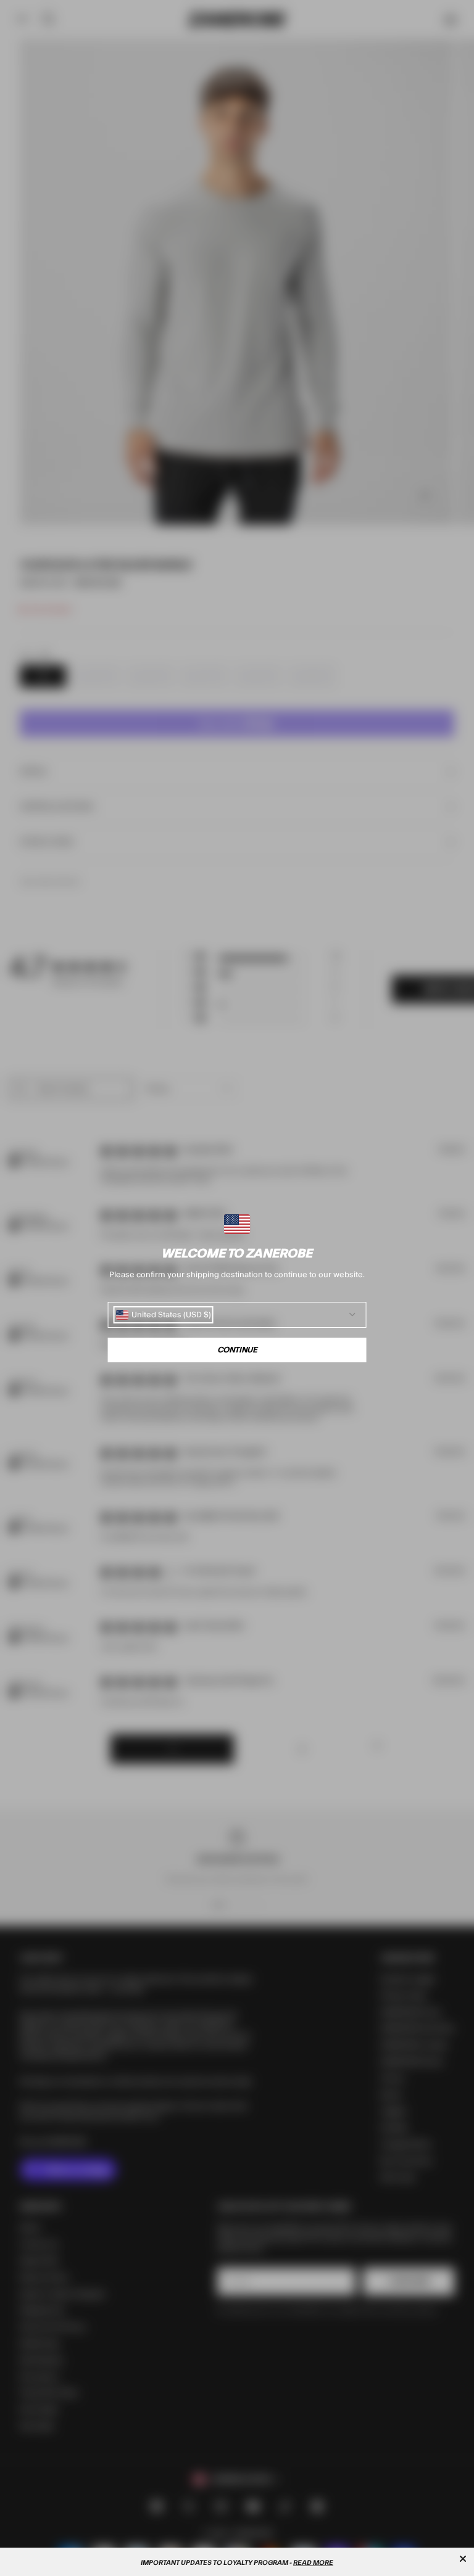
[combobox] (164, 1315)
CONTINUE (237, 1350)
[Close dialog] (463, 2559)
